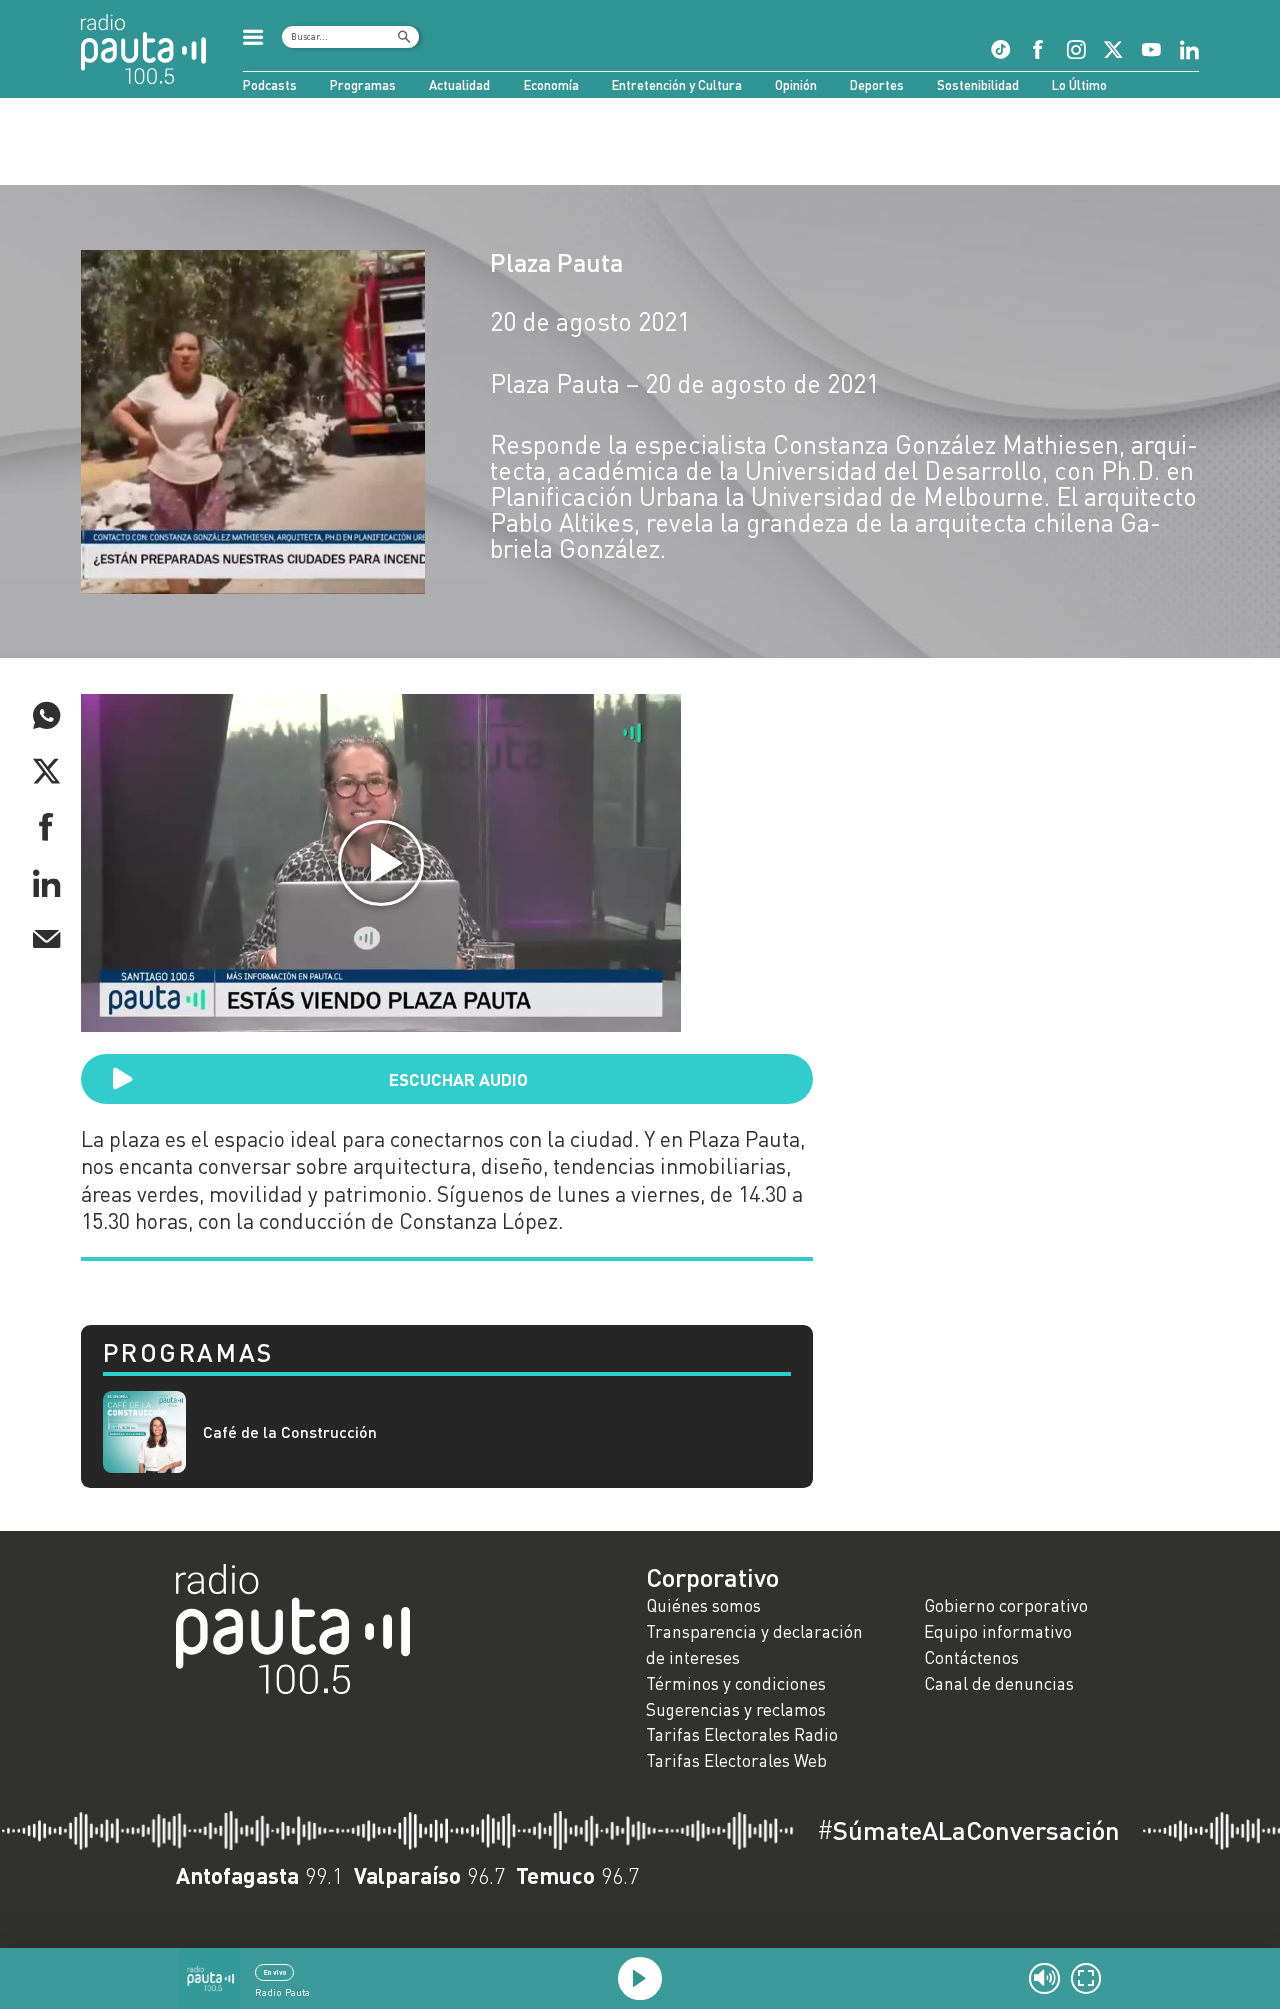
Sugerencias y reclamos (736, 1709)
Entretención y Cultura (677, 85)
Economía (551, 85)
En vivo (274, 1972)
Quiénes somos (703, 1605)
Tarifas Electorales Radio (742, 1734)
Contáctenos (971, 1657)
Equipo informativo (998, 1631)
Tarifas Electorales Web (736, 1760)
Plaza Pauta (556, 262)
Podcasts (270, 85)
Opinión (796, 85)
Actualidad (459, 85)
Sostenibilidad (978, 85)
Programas (363, 85)
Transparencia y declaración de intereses (754, 1644)
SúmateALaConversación (968, 1830)
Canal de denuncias (999, 1683)
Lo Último (1079, 85)
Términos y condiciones (736, 1683)
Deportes (877, 85)
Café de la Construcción (290, 1431)
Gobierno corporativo (1006, 1605)
